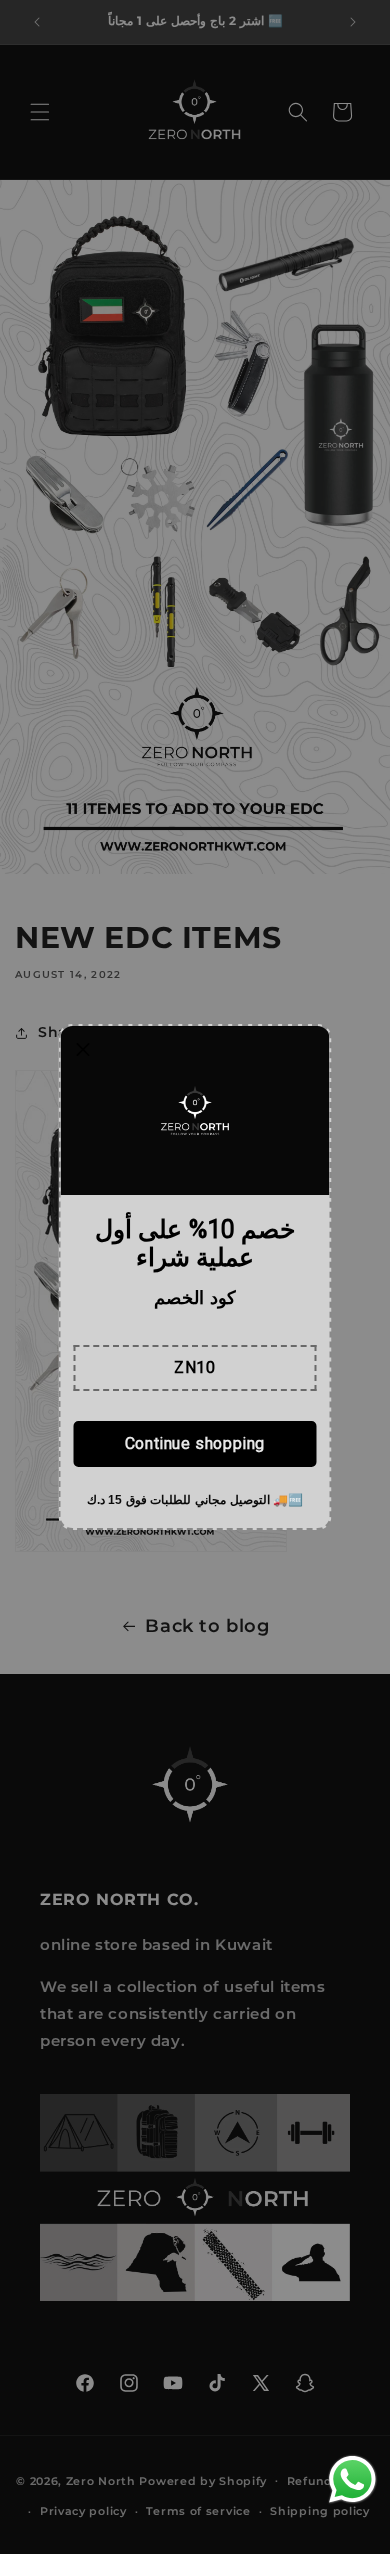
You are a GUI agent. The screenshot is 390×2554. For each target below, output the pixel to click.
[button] (195, 1368)
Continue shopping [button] (195, 1443)
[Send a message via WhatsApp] (352, 2479)
